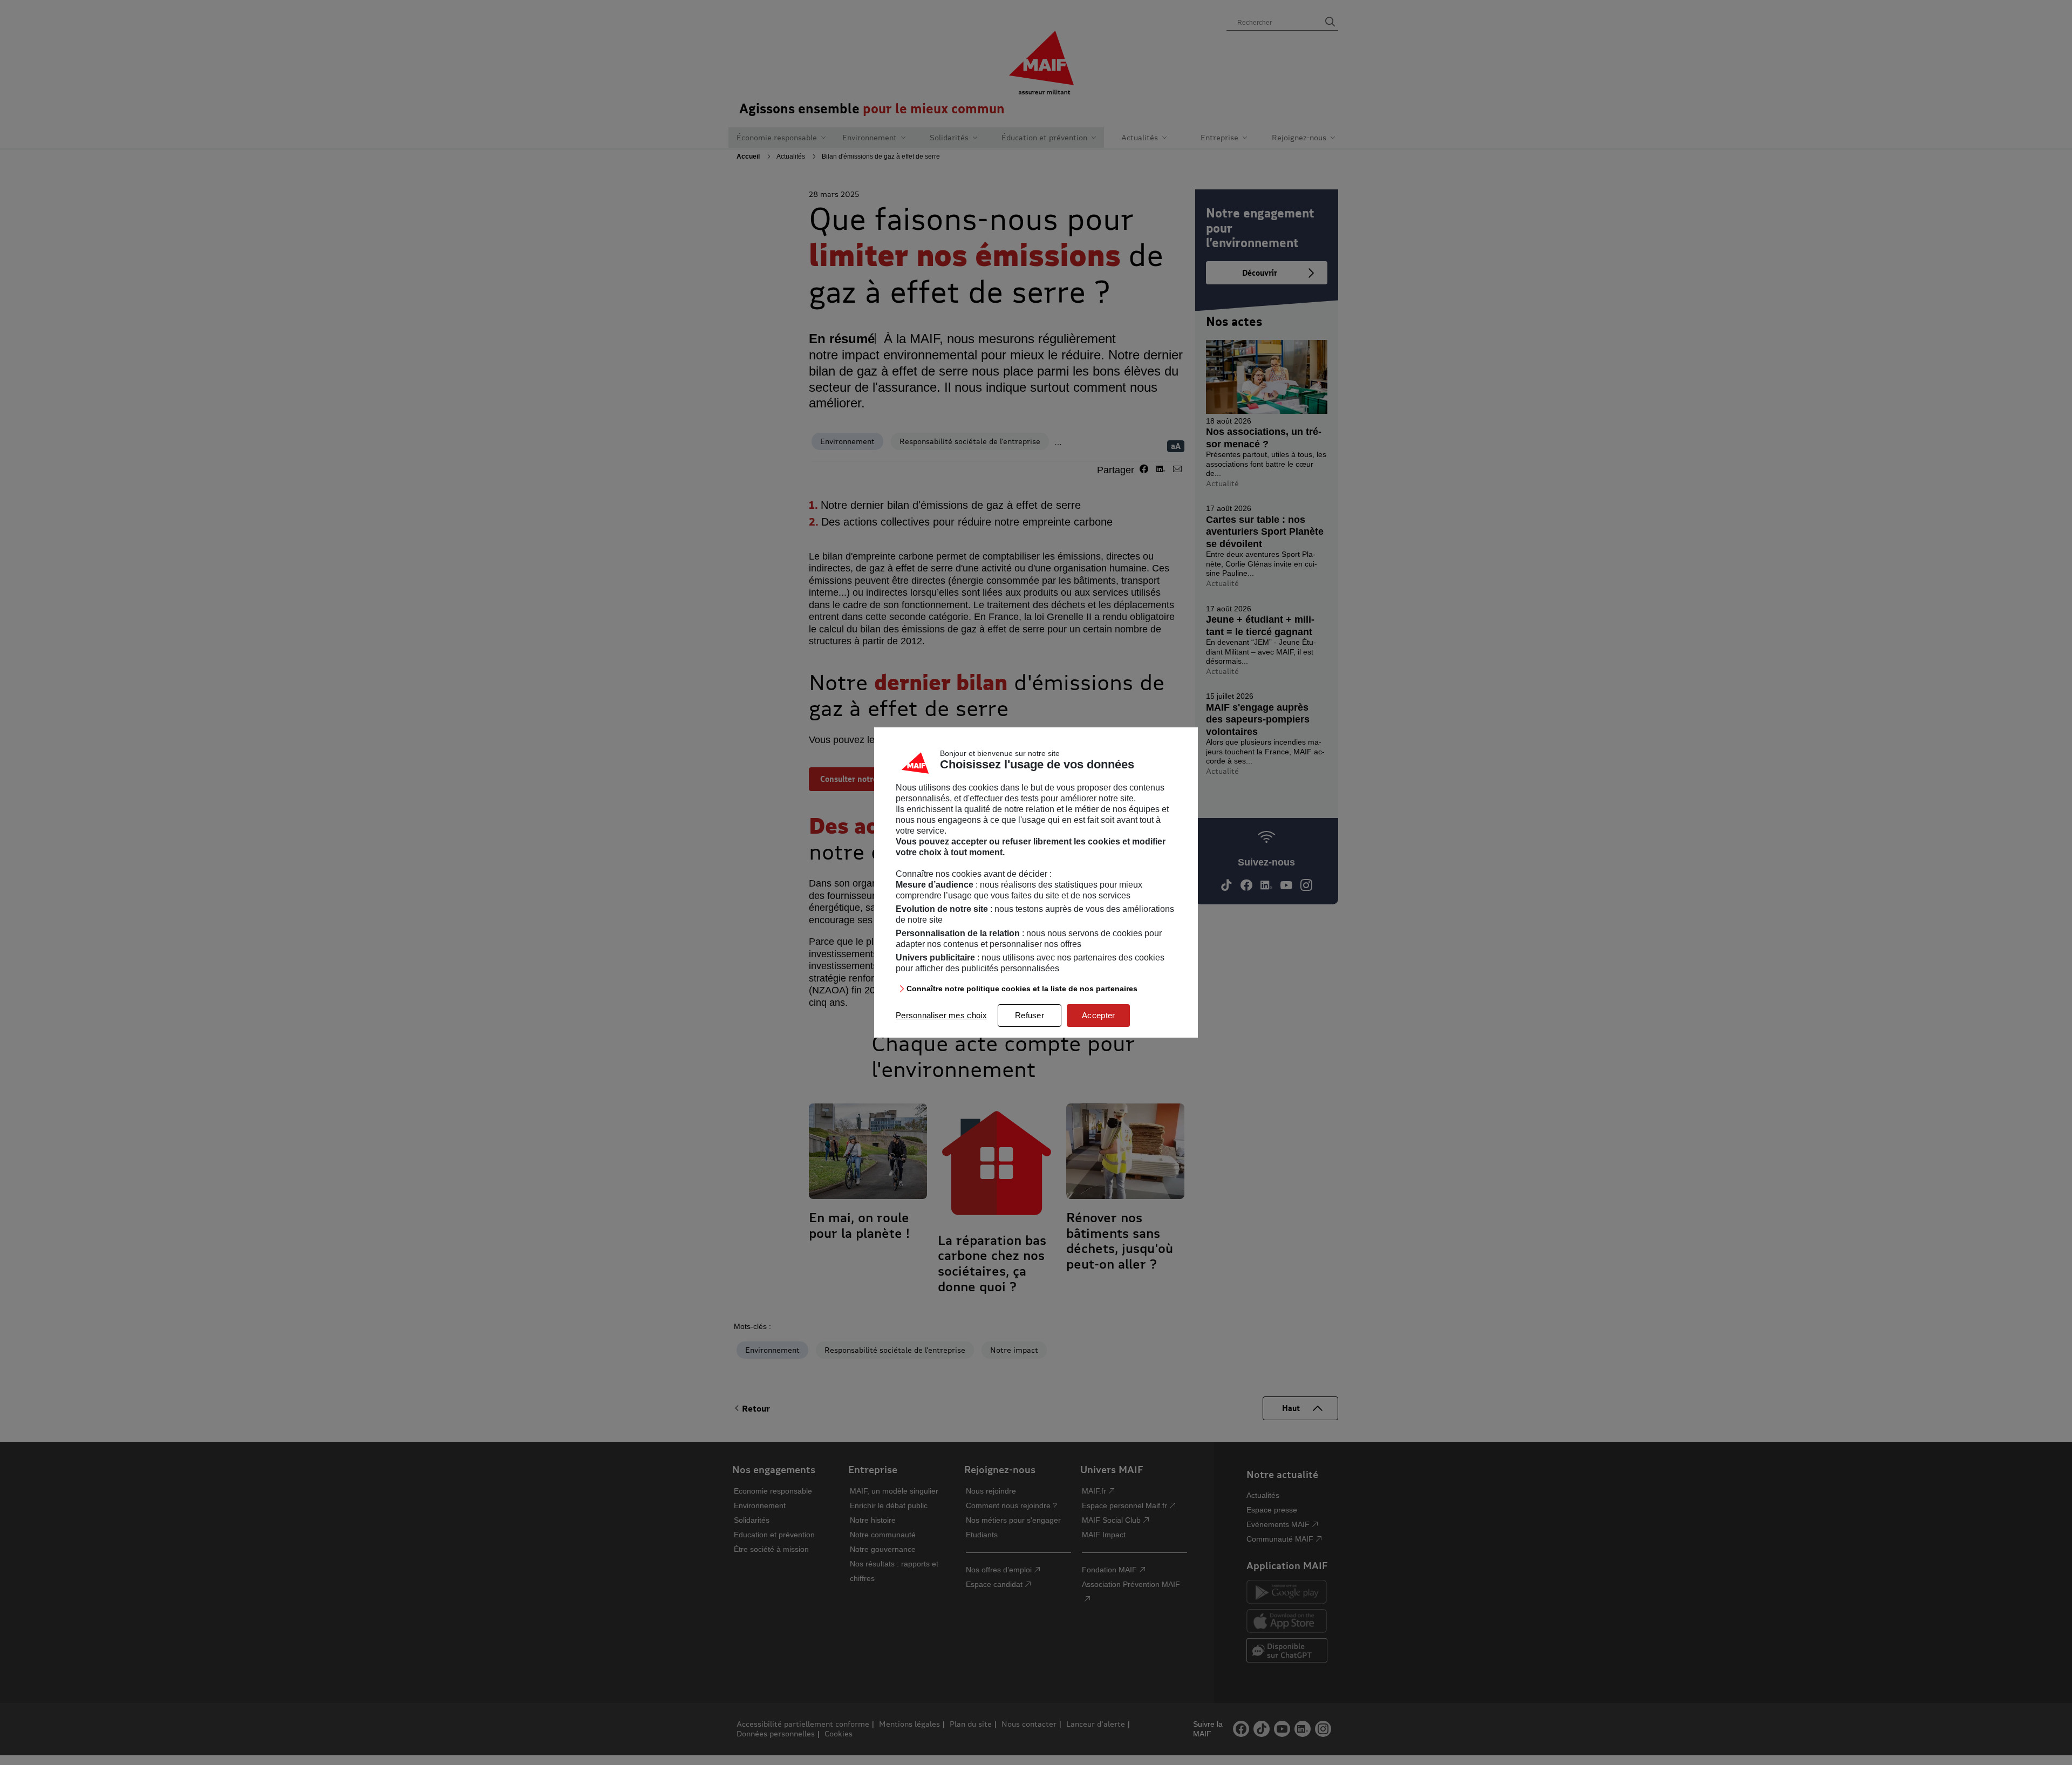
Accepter (1098, 1015)
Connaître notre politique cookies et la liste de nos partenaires (1022, 989)
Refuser (1030, 1015)
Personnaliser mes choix (941, 1015)
